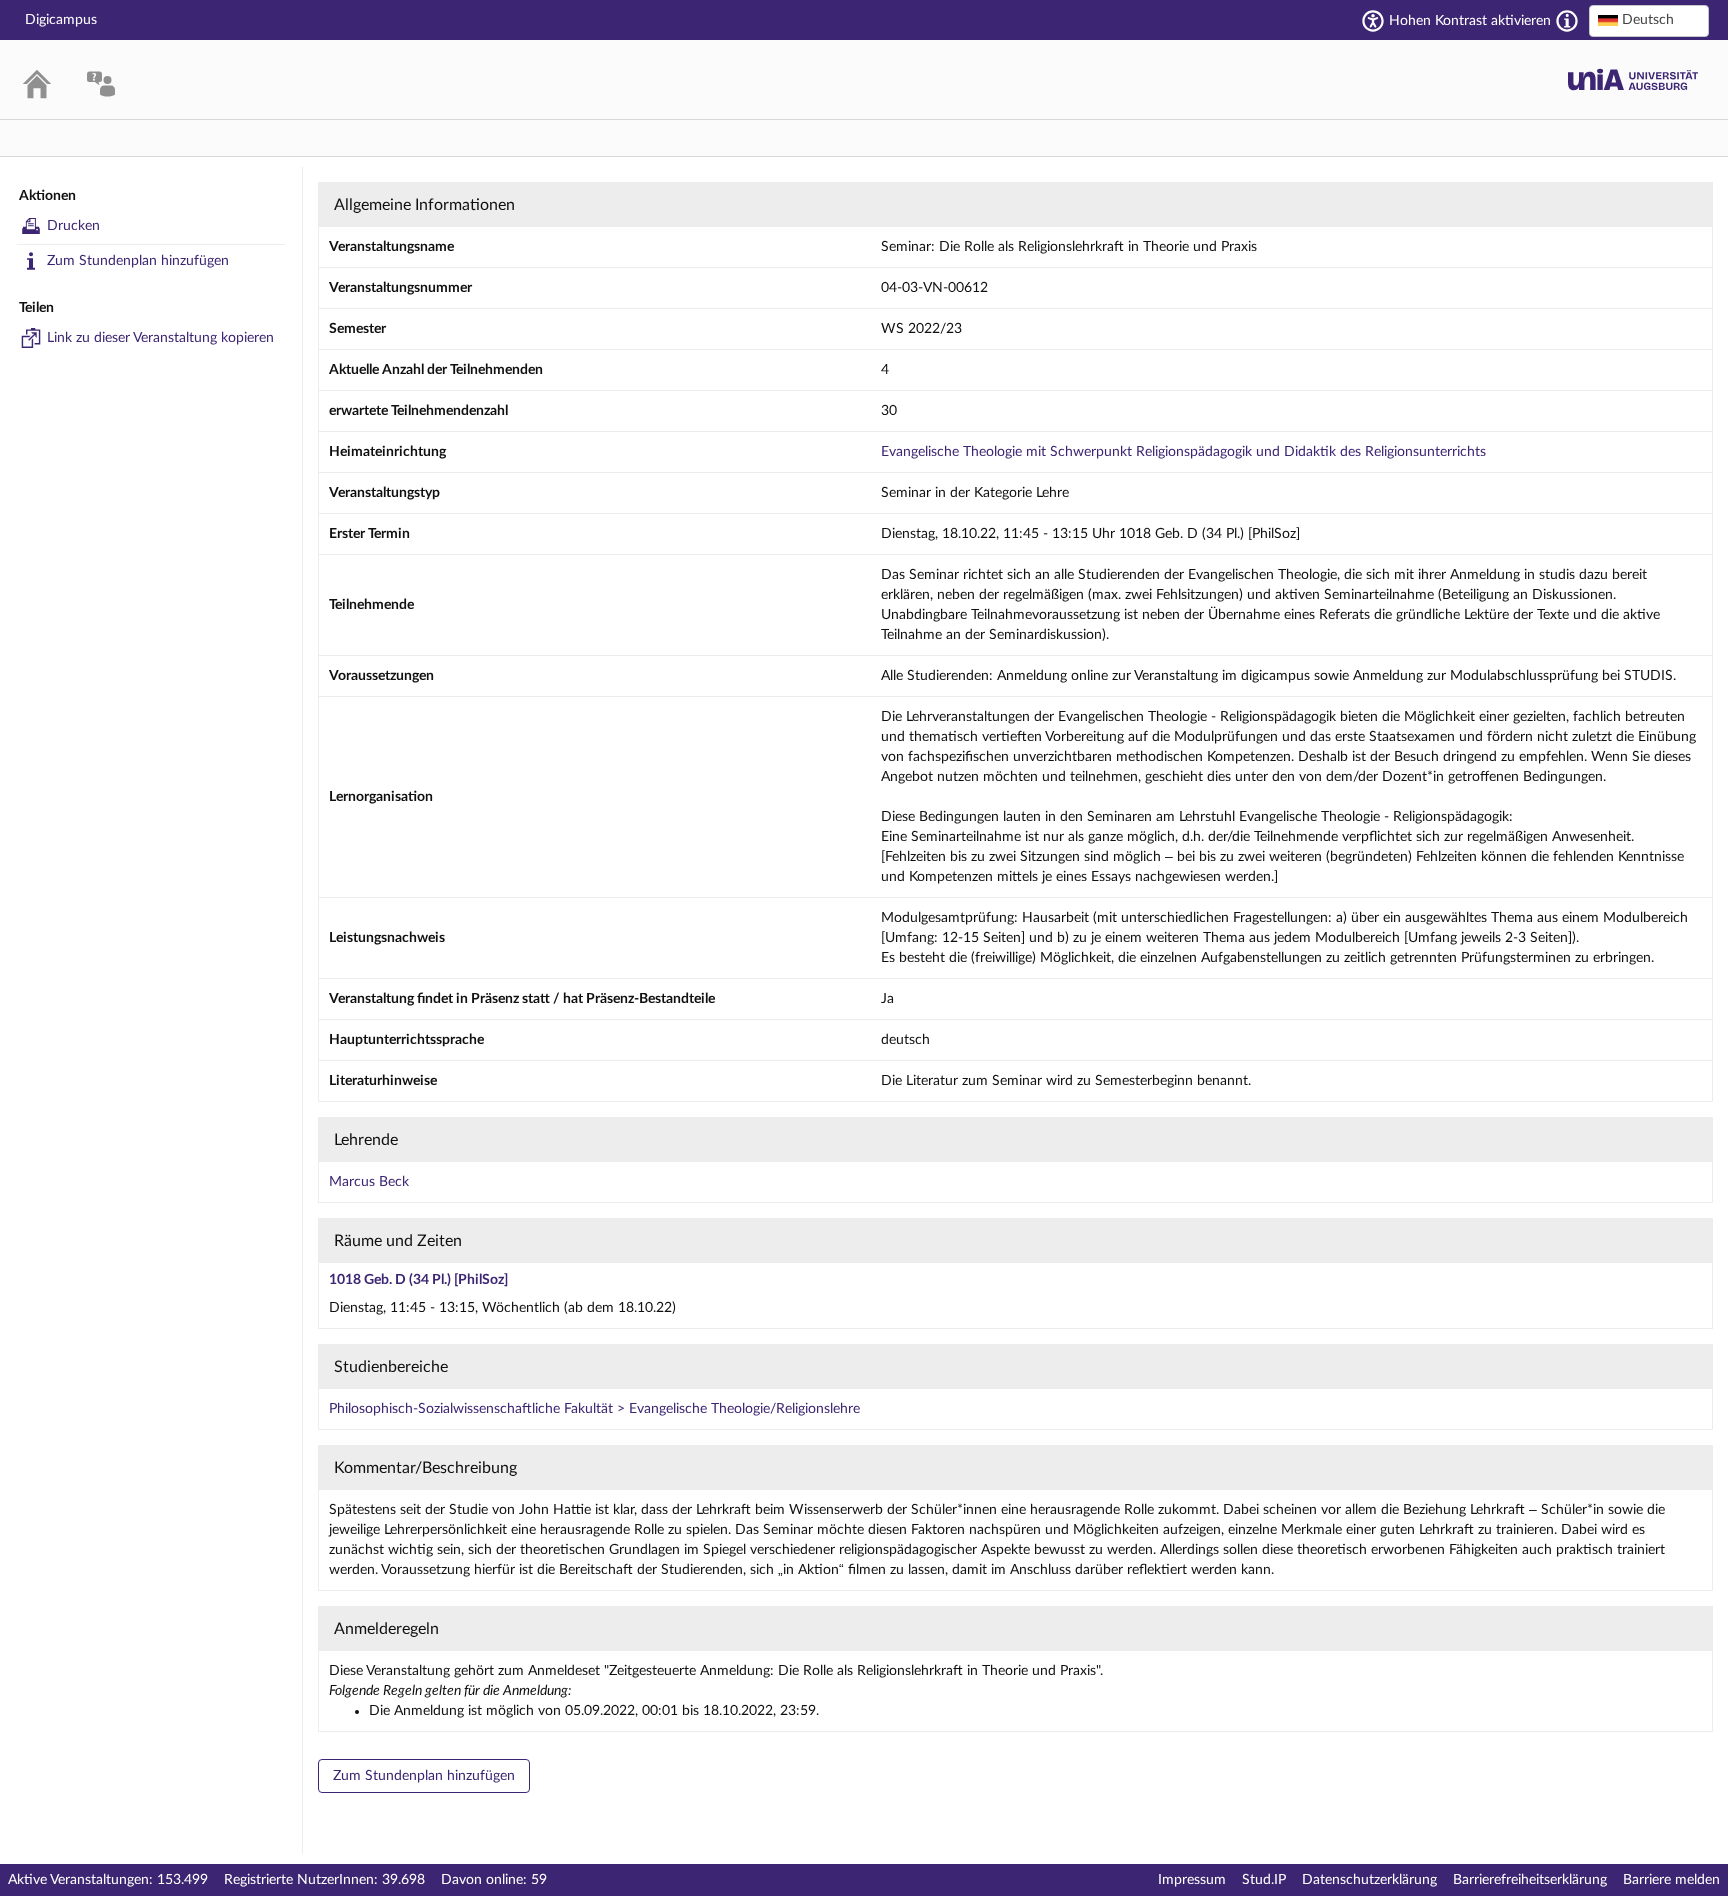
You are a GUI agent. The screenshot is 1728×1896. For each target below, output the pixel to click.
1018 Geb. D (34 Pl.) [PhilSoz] (418, 1280)
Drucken (73, 226)
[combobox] (1649, 21)
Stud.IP (1264, 1880)
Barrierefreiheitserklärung (1530, 1880)
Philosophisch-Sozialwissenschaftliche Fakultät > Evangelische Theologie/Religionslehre (594, 1409)
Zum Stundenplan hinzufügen (138, 261)
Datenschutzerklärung (1369, 1880)
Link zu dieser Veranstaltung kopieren (160, 338)
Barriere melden (1671, 1880)
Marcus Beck (369, 1182)
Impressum (1192, 1880)
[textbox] (1649, 20)
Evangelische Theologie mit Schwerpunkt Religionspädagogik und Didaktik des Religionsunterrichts (1183, 452)
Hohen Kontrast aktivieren (1470, 21)
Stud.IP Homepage (1633, 79)
